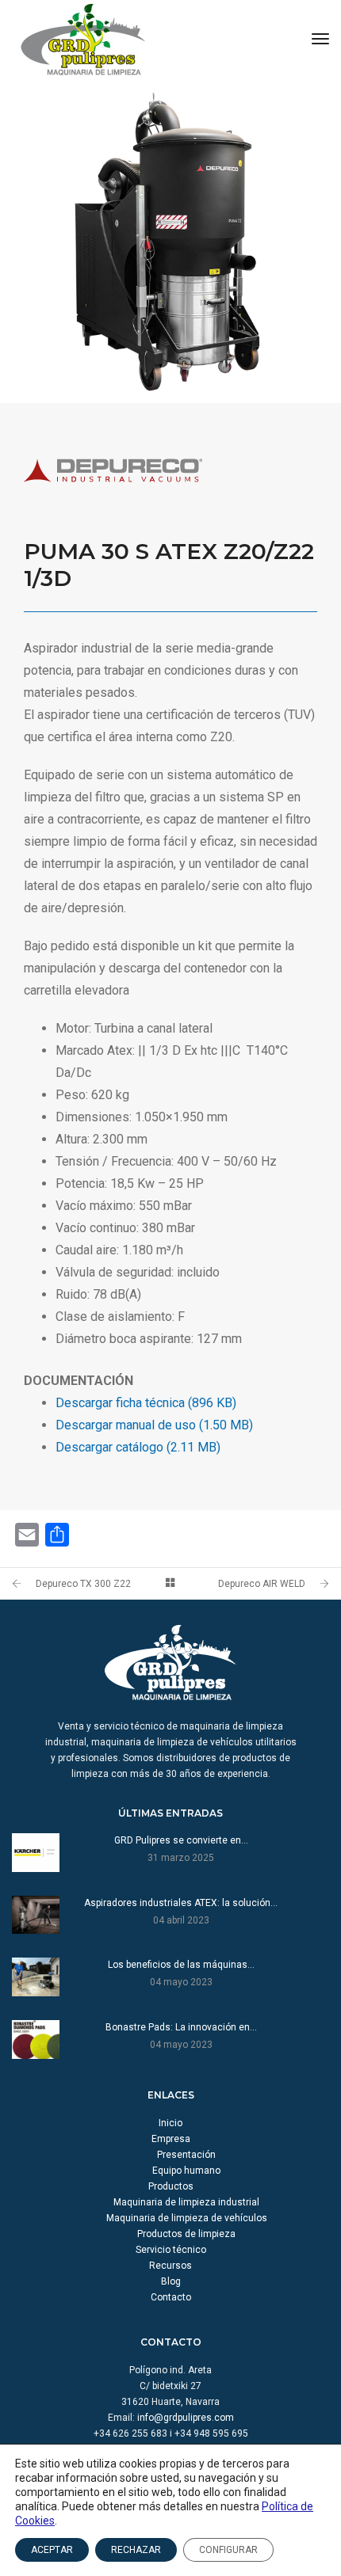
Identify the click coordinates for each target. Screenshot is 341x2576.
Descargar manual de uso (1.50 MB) (154, 1425)
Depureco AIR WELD (262, 1584)
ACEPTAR (52, 2550)
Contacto (171, 2297)
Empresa (171, 2139)
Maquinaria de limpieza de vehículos (187, 2218)
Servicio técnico (171, 2250)
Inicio (170, 2123)
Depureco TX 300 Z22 (83, 1584)
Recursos (170, 2266)
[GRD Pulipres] (83, 39)
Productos (171, 2186)
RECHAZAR (136, 2550)
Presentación (186, 2155)
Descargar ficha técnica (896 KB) (146, 1403)
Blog (171, 2281)
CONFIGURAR (228, 2550)
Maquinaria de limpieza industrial (186, 2202)
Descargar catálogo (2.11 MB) (138, 1447)
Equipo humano (186, 2171)
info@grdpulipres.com (186, 2418)
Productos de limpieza (186, 2234)
